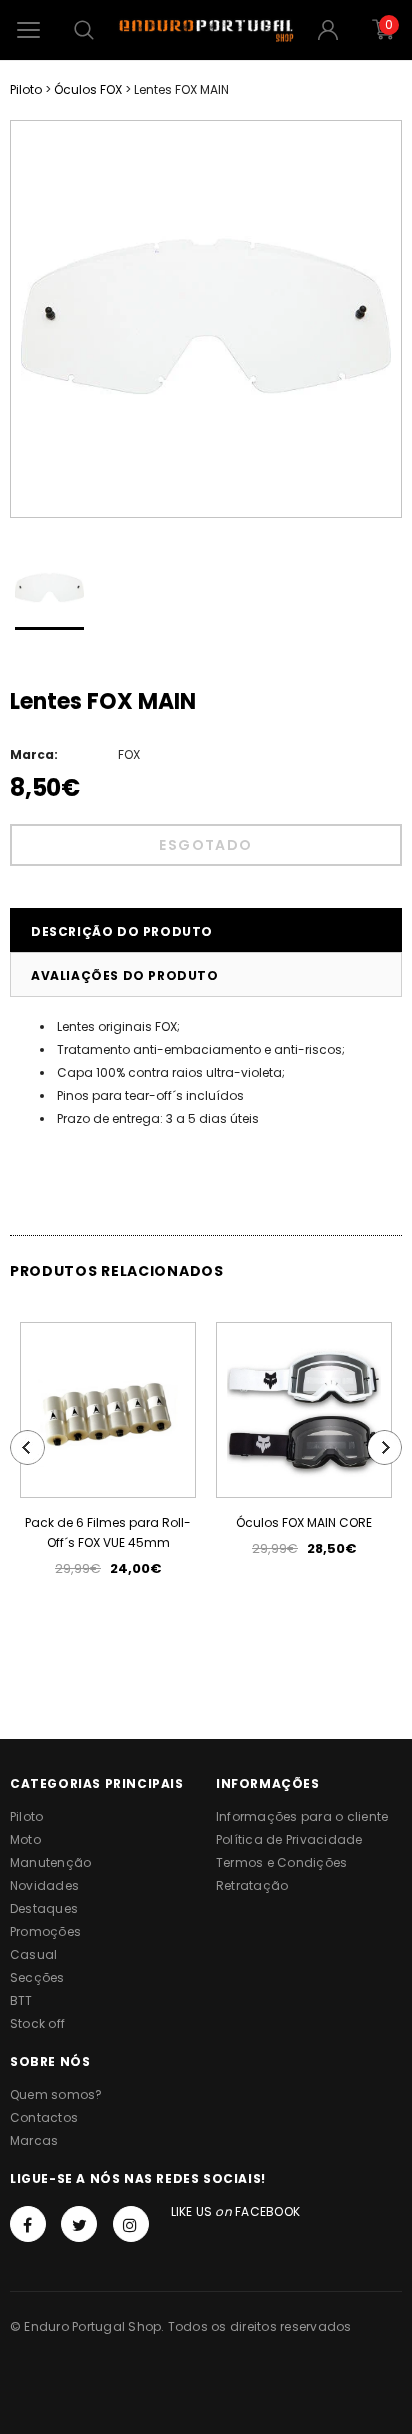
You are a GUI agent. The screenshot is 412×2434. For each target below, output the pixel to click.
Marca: (34, 754)
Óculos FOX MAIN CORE (304, 1522)
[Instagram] (131, 2224)
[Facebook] (28, 2224)
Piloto (26, 89)
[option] (206, 319)
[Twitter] (79, 2224)
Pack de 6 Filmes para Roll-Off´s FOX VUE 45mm (108, 1532)
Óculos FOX (88, 89)
